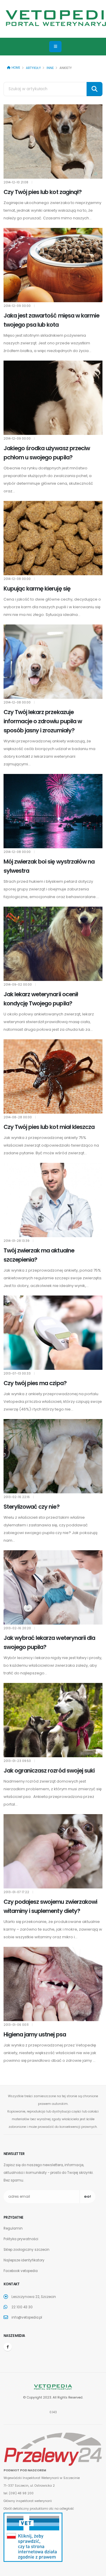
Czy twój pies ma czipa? (35, 1383)
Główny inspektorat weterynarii (28, 2501)
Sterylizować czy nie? (32, 1507)
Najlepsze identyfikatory (24, 2260)
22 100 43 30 (22, 2307)
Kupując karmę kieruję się (37, 589)
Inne (50, 68)
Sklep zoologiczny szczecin (26, 2250)
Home (15, 68)
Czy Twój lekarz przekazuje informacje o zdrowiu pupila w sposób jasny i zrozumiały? (43, 721)
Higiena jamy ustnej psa (35, 2035)
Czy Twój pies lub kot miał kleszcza (49, 1127)
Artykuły (33, 68)
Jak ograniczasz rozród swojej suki (49, 1771)
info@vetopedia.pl (27, 2317)
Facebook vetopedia (21, 2271)
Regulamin (13, 2228)
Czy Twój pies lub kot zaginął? (43, 192)
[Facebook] (8, 2347)
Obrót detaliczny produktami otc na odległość (39, 2509)
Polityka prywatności (21, 2239)
